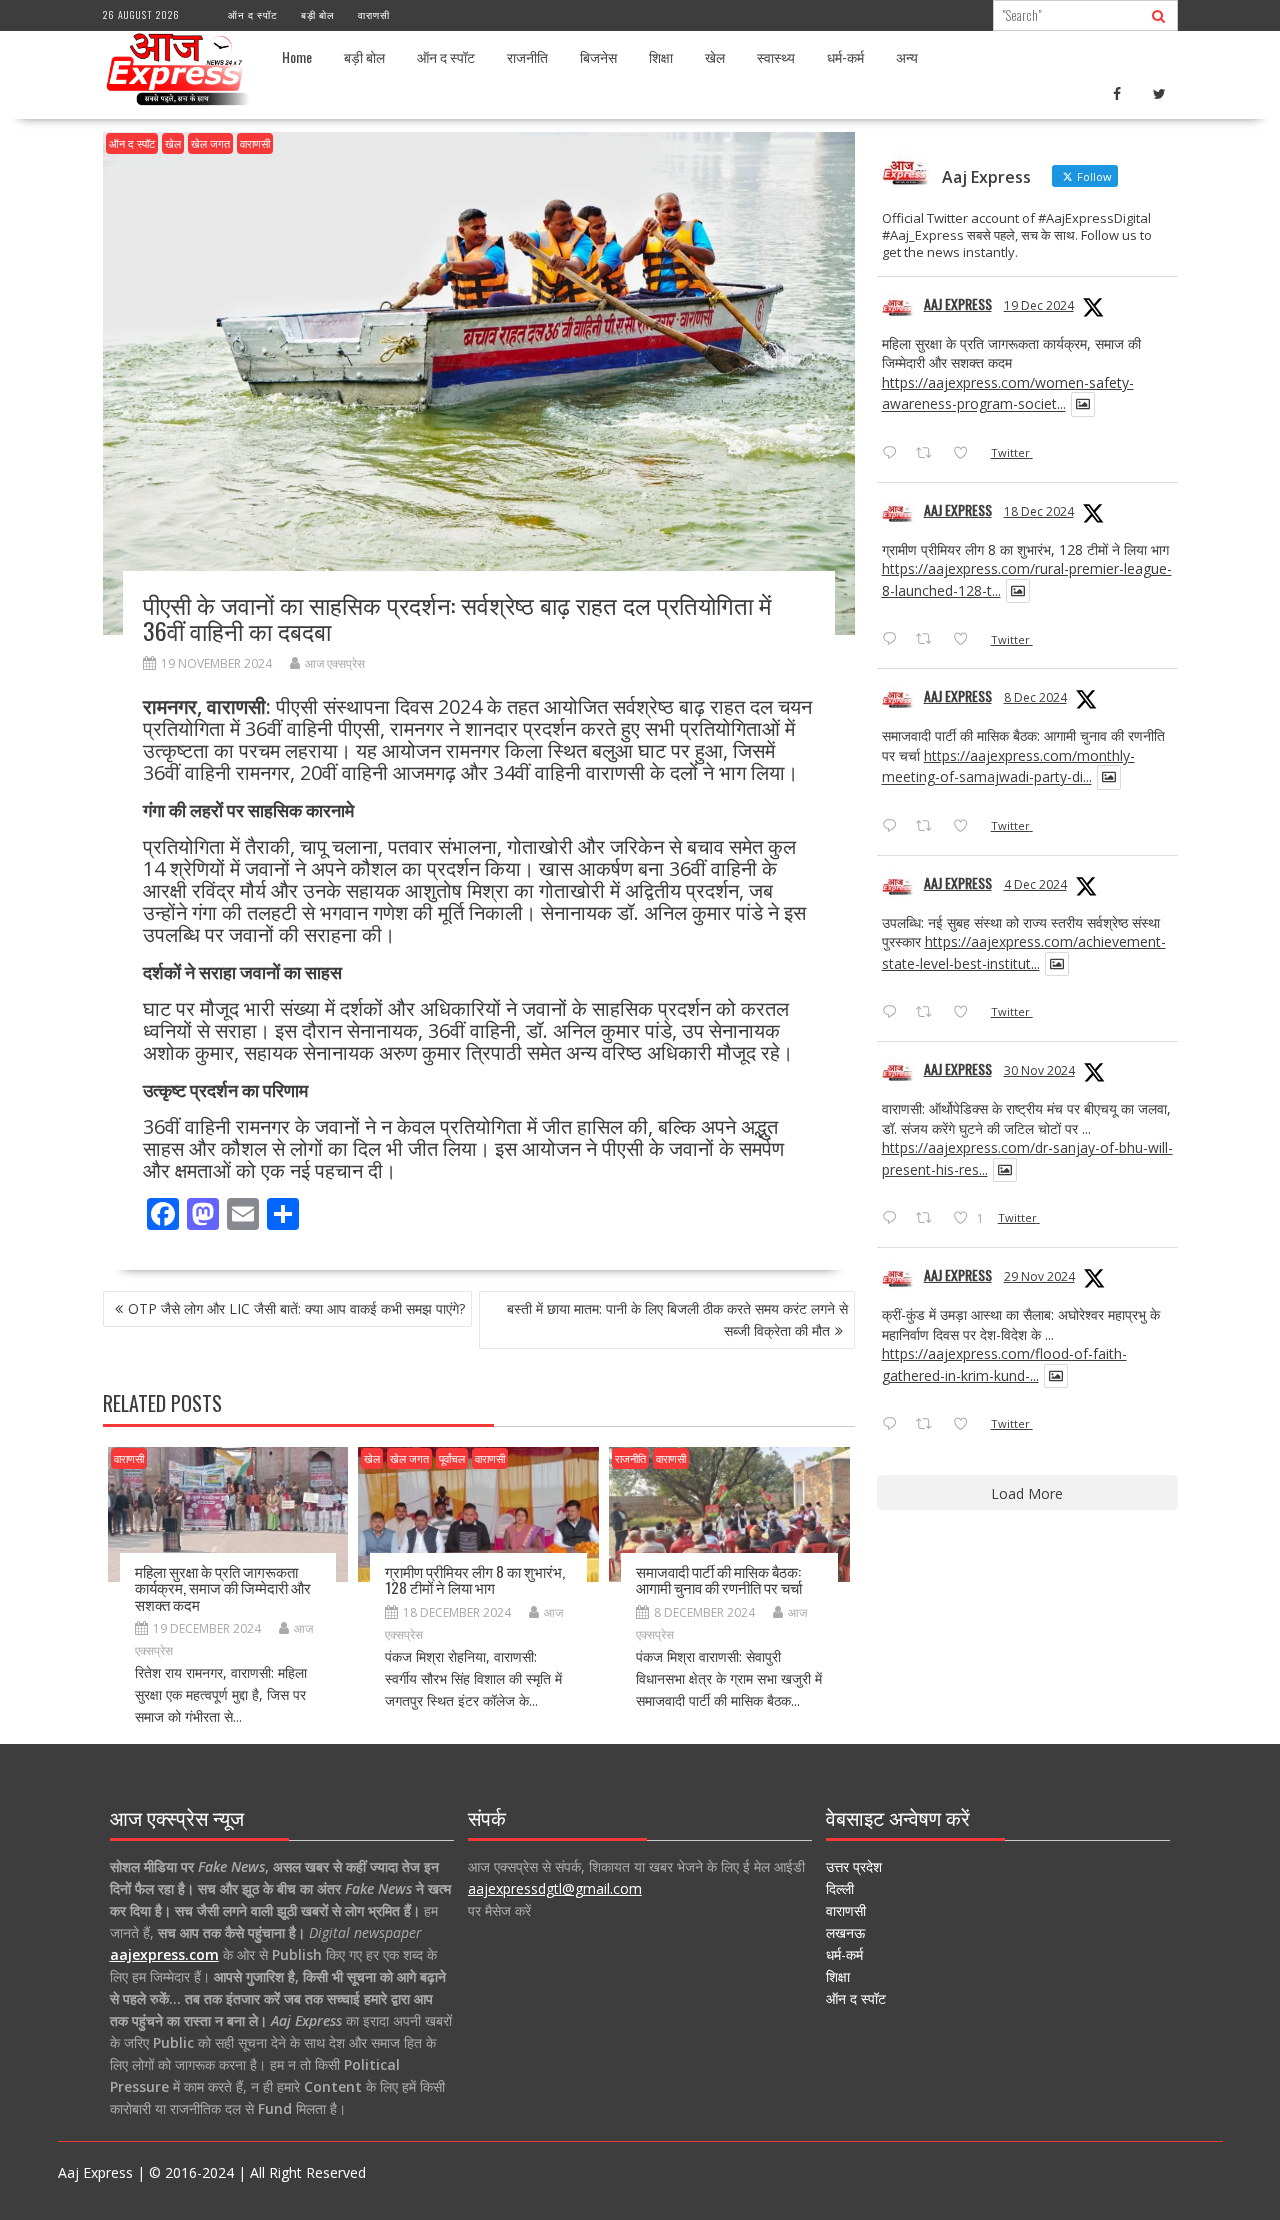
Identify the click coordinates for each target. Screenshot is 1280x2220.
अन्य (907, 56)
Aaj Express (958, 303)
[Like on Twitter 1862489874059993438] (966, 1425)
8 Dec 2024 (1035, 697)
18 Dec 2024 (1039, 511)
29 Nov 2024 (1039, 1276)
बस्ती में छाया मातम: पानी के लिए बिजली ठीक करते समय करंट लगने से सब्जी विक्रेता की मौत (677, 1319)
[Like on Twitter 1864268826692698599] (966, 1013)
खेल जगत (210, 143)
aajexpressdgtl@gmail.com (555, 1888)
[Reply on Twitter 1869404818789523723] (894, 640)
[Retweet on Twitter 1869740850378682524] (929, 454)
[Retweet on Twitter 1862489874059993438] (929, 1425)
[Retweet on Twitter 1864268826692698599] (929, 1013)
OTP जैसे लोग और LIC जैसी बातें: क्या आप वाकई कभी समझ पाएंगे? (296, 1308)
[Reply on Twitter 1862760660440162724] (894, 1219)
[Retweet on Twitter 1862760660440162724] (929, 1219)
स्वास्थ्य (776, 56)
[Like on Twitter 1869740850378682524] (966, 454)
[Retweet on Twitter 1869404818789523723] (929, 640)
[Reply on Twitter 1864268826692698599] (894, 1013)
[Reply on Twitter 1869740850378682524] (894, 454)
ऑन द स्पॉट (253, 14)
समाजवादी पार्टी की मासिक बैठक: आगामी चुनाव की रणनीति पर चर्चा (719, 1579)
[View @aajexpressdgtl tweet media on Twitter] (1083, 404)
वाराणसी (374, 14)
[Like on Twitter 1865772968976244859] (966, 827)
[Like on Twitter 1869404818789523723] (966, 640)
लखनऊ (845, 1932)
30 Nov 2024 (1039, 1070)
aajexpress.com (164, 1954)
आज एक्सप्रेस (335, 663)
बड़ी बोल (318, 14)
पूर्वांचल (452, 1458)
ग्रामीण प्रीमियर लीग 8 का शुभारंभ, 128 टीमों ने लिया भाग (475, 1579)
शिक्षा (661, 56)
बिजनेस (598, 56)
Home (297, 56)
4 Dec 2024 (1035, 884)
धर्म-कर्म (845, 56)
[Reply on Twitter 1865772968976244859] (894, 827)
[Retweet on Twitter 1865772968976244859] (929, 827)
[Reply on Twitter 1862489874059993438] (894, 1425)
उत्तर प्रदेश (854, 1866)
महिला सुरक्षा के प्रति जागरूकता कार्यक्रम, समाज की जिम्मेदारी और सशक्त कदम (223, 1587)
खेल (715, 56)
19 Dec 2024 (1039, 305)
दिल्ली (840, 1888)
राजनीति (527, 56)
